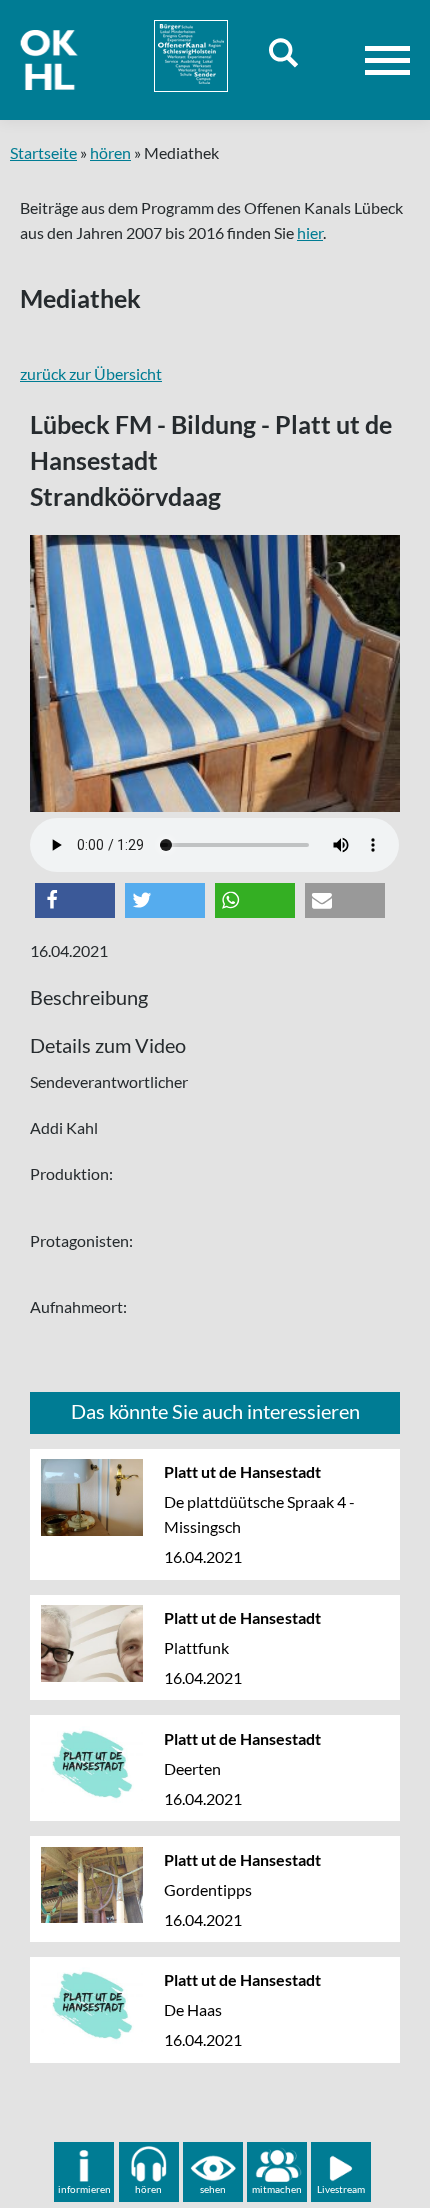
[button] (75, 900)
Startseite (43, 152)
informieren (84, 2189)
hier (310, 232)
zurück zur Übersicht (91, 373)
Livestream (341, 2189)
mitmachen (277, 2189)
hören (110, 152)
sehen (213, 2189)
